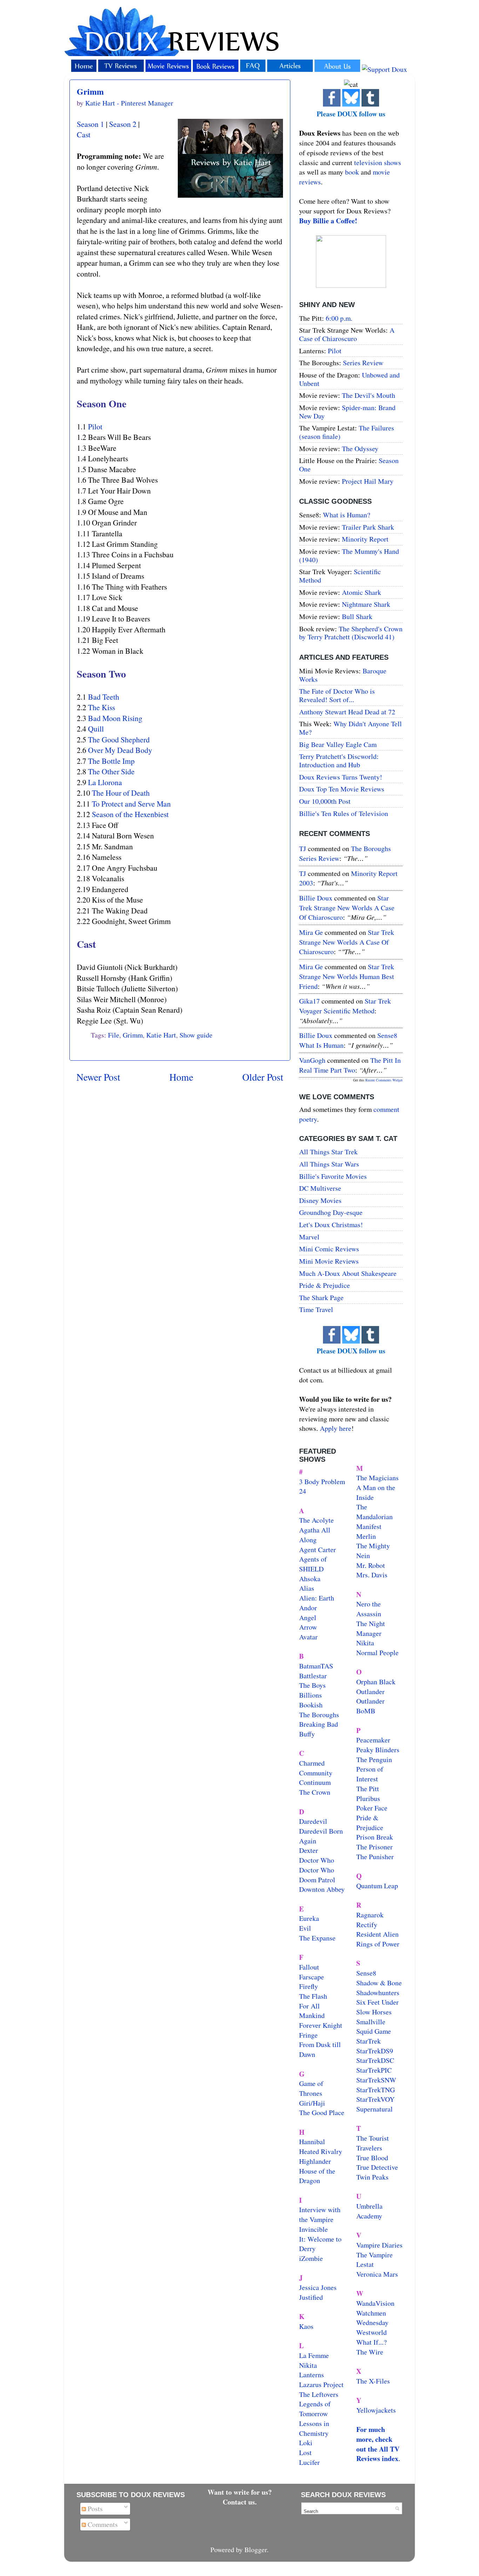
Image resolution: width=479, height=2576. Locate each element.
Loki (306, 2443)
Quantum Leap (377, 1886)
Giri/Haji (312, 2103)
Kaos (306, 2326)
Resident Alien (377, 1934)
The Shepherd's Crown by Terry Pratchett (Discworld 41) (351, 633)
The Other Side (111, 771)
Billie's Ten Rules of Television (344, 813)
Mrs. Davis (372, 1575)
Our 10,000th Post (325, 801)
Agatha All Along (315, 1535)
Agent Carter (318, 1549)
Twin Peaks (372, 2177)
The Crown (315, 1792)
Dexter (309, 1850)
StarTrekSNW (376, 2080)
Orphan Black (376, 1682)
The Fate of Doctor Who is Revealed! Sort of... (337, 695)
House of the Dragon (317, 2176)
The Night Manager (371, 1628)
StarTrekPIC (374, 2070)
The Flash (313, 1996)
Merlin (366, 1536)
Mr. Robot (371, 1565)
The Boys (312, 1685)
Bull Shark (357, 616)
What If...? (372, 2342)
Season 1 (90, 124)
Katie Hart (161, 1035)
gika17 (309, 1001)
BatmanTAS (316, 1666)
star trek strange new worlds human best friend (347, 976)
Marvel (309, 1237)
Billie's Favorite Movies (333, 1176)
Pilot (95, 426)
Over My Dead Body (120, 750)
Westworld (372, 2332)
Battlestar (313, 1676)
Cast (84, 134)
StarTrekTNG (376, 2090)
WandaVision (375, 2303)
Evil (305, 1928)
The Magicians (377, 1478)
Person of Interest (370, 1774)
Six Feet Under (377, 2002)
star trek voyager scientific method (345, 1006)
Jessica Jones (318, 2287)
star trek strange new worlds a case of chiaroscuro (347, 908)
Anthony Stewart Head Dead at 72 (347, 712)
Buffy (307, 1734)
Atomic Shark (362, 592)
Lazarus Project (321, 2384)
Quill (96, 729)
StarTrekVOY (375, 2099)
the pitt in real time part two (350, 1065)
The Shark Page (321, 1297)
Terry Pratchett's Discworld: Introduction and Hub (339, 760)
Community (316, 1773)
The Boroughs (319, 1715)
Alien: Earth (317, 1598)
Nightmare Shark (366, 604)
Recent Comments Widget (384, 1080)
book (352, 172)
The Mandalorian (375, 1512)
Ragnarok (370, 1915)
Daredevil (313, 1821)
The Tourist (373, 2138)
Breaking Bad (319, 1724)
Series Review (363, 363)
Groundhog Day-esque (331, 1212)
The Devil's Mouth (369, 395)
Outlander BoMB (370, 1706)
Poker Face (372, 1808)
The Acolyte (316, 1520)
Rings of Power (378, 1944)
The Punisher (375, 1857)
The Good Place (322, 2112)
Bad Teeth (104, 697)
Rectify (367, 1925)
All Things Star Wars (329, 1164)
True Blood (372, 2158)
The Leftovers (319, 2394)
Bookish (311, 1705)
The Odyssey (360, 448)
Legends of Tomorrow (315, 2409)
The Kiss (102, 707)
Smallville (371, 2022)
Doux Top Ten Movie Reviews (342, 789)
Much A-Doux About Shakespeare (348, 1273)
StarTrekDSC (375, 2060)
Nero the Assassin (369, 1609)
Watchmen (371, 2313)
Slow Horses (374, 2012)
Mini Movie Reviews (329, 1261)
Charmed (312, 1763)
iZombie (311, 2258)
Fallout (309, 1967)
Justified (311, 2297)
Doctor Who (317, 1860)
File (114, 1035)
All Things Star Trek (328, 1152)
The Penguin (374, 1759)
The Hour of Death (121, 793)
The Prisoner (375, 1847)
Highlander (315, 2161)
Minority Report (365, 539)
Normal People (377, 1653)
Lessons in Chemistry (314, 2428)
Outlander (370, 1691)
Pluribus (368, 1798)
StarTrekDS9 (375, 2051)
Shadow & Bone (379, 1983)
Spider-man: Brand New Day (347, 412)
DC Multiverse (320, 1188)
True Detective (377, 2167)
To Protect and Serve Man (131, 804)
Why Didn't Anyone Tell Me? (350, 728)
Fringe (308, 2035)
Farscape (312, 1977)
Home (181, 1077)
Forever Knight (321, 2025)
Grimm (90, 91)
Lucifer (309, 2462)
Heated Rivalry (321, 2151)
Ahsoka (310, 1579)
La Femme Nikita (314, 2360)
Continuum (315, 1782)
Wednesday (372, 2322)
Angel (308, 1617)
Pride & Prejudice (325, 1285)
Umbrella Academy (369, 2211)
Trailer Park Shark (368, 527)
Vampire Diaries (379, 2245)
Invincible (313, 2229)
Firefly (309, 1986)
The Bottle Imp (111, 761)
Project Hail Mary (368, 481)
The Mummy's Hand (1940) (349, 555)
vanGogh (312, 1060)
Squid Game (374, 2031)
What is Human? (347, 515)
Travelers (369, 2148)
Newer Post (98, 1077)
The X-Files (373, 2381)
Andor (308, 1608)
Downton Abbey (322, 1889)
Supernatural (375, 2109)
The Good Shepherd (119, 739)
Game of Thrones (311, 2088)
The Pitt (368, 1789)
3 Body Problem (322, 1481)
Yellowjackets (376, 2410)
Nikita (365, 1643)
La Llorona (105, 782)
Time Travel (316, 1309)
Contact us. (240, 2502)
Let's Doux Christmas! (331, 1225)
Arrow (308, 1627)
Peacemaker (373, 1740)
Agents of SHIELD (313, 1564)
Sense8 (366, 1973)
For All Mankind (312, 2011)
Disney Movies (320, 1200)
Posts (94, 2509)
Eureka (309, 1918)
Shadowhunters (378, 1993)
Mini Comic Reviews (329, 1249)
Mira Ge (311, 932)
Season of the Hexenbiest (130, 814)
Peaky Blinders (378, 1750)
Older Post (263, 1077)
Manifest (369, 1526)
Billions (311, 1695)
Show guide (196, 1035)
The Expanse (317, 1938)
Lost (305, 2452)
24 (303, 1491)
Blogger (256, 2550)
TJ (303, 848)
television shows (378, 162)
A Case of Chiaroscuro (347, 334)
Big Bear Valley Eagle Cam (338, 744)
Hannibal (312, 2142)
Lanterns (312, 2375)
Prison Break (375, 1837)
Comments (102, 2524)
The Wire (370, 2352)
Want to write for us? (240, 2492)
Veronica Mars (377, 2274)
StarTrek (369, 2041)
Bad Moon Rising (115, 718)
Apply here (336, 1428)
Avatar (308, 1637)
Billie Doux (316, 898)
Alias (307, 1588)
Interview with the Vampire (320, 2214)
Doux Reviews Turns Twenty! (341, 777)
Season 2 (123, 124)
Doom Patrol (317, 1880)
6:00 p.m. (339, 318)
